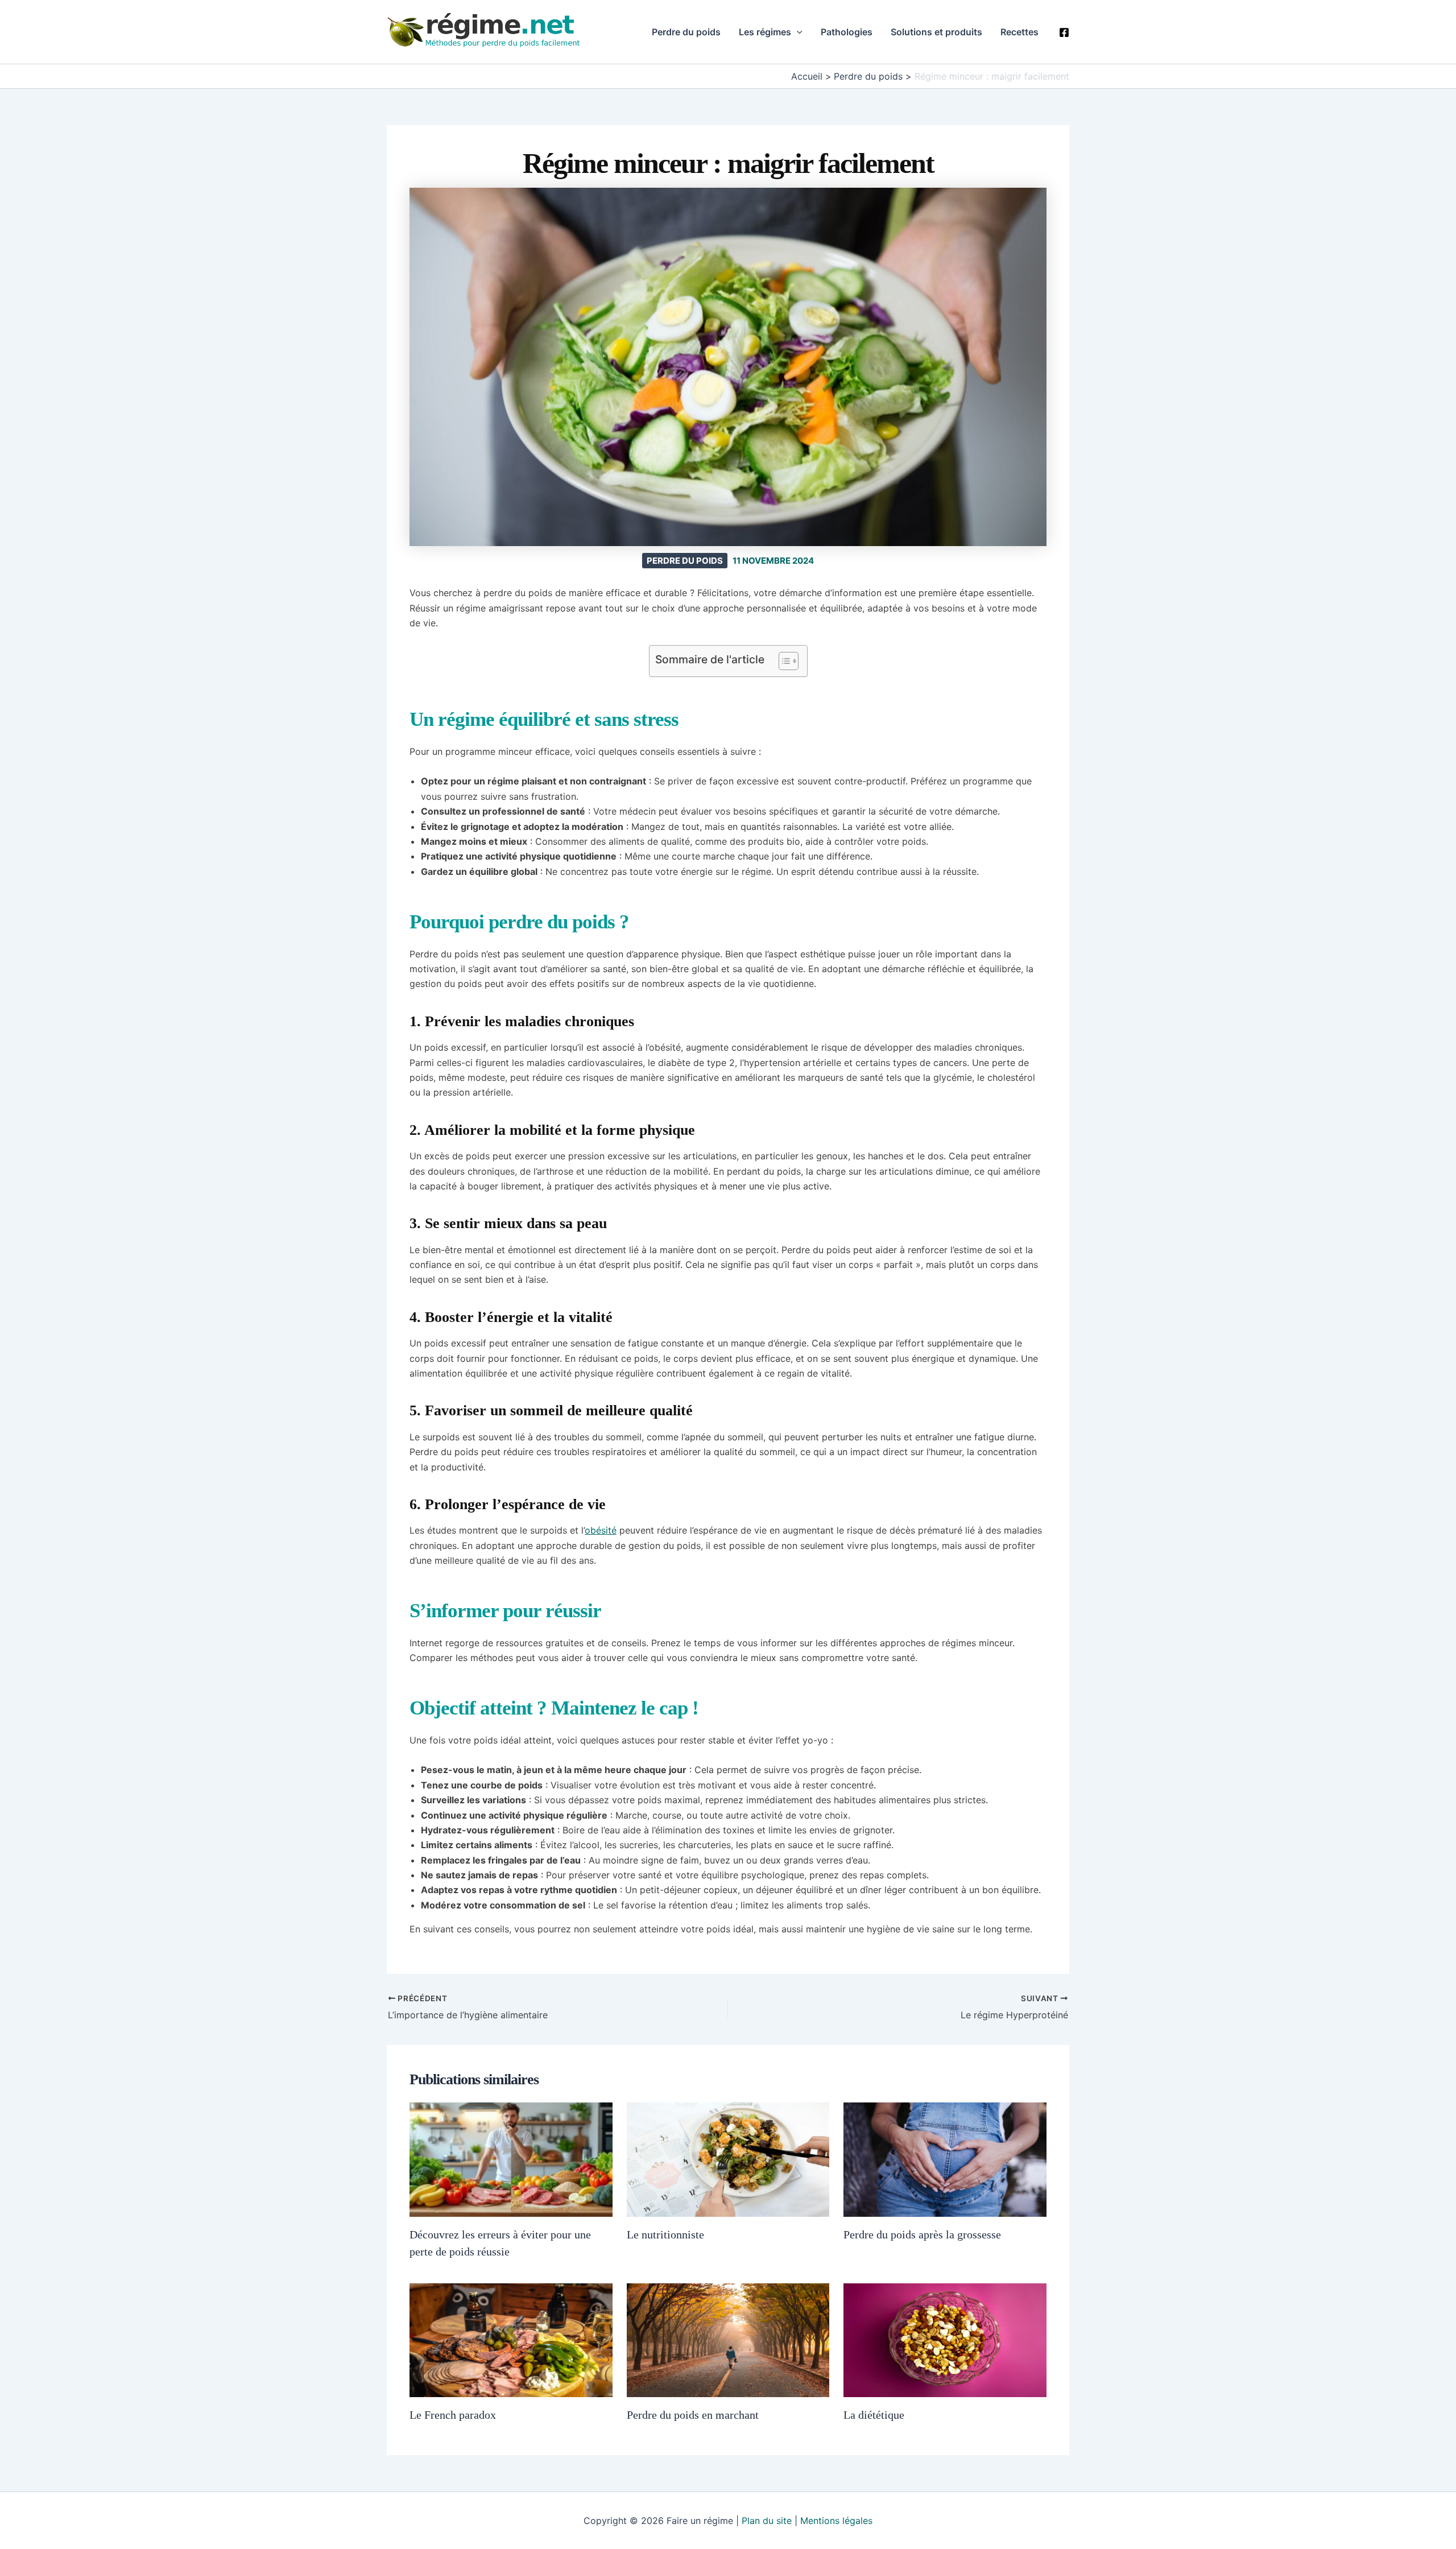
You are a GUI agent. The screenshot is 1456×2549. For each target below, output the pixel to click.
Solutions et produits (936, 32)
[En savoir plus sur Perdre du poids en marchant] (728, 2339)
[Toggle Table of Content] (783, 661)
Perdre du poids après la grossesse (922, 2234)
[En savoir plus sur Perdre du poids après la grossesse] (945, 2159)
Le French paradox (453, 2415)
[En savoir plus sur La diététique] (945, 2339)
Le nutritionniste (665, 2234)
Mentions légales (836, 2521)
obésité (601, 1530)
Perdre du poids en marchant (693, 2415)
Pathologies (847, 32)
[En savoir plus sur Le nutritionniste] (728, 2159)
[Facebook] (1064, 32)
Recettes (1019, 32)
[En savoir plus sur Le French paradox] (511, 2339)
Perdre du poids (686, 32)
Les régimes (765, 32)
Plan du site (767, 2521)
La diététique (874, 2415)
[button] (797, 32)
